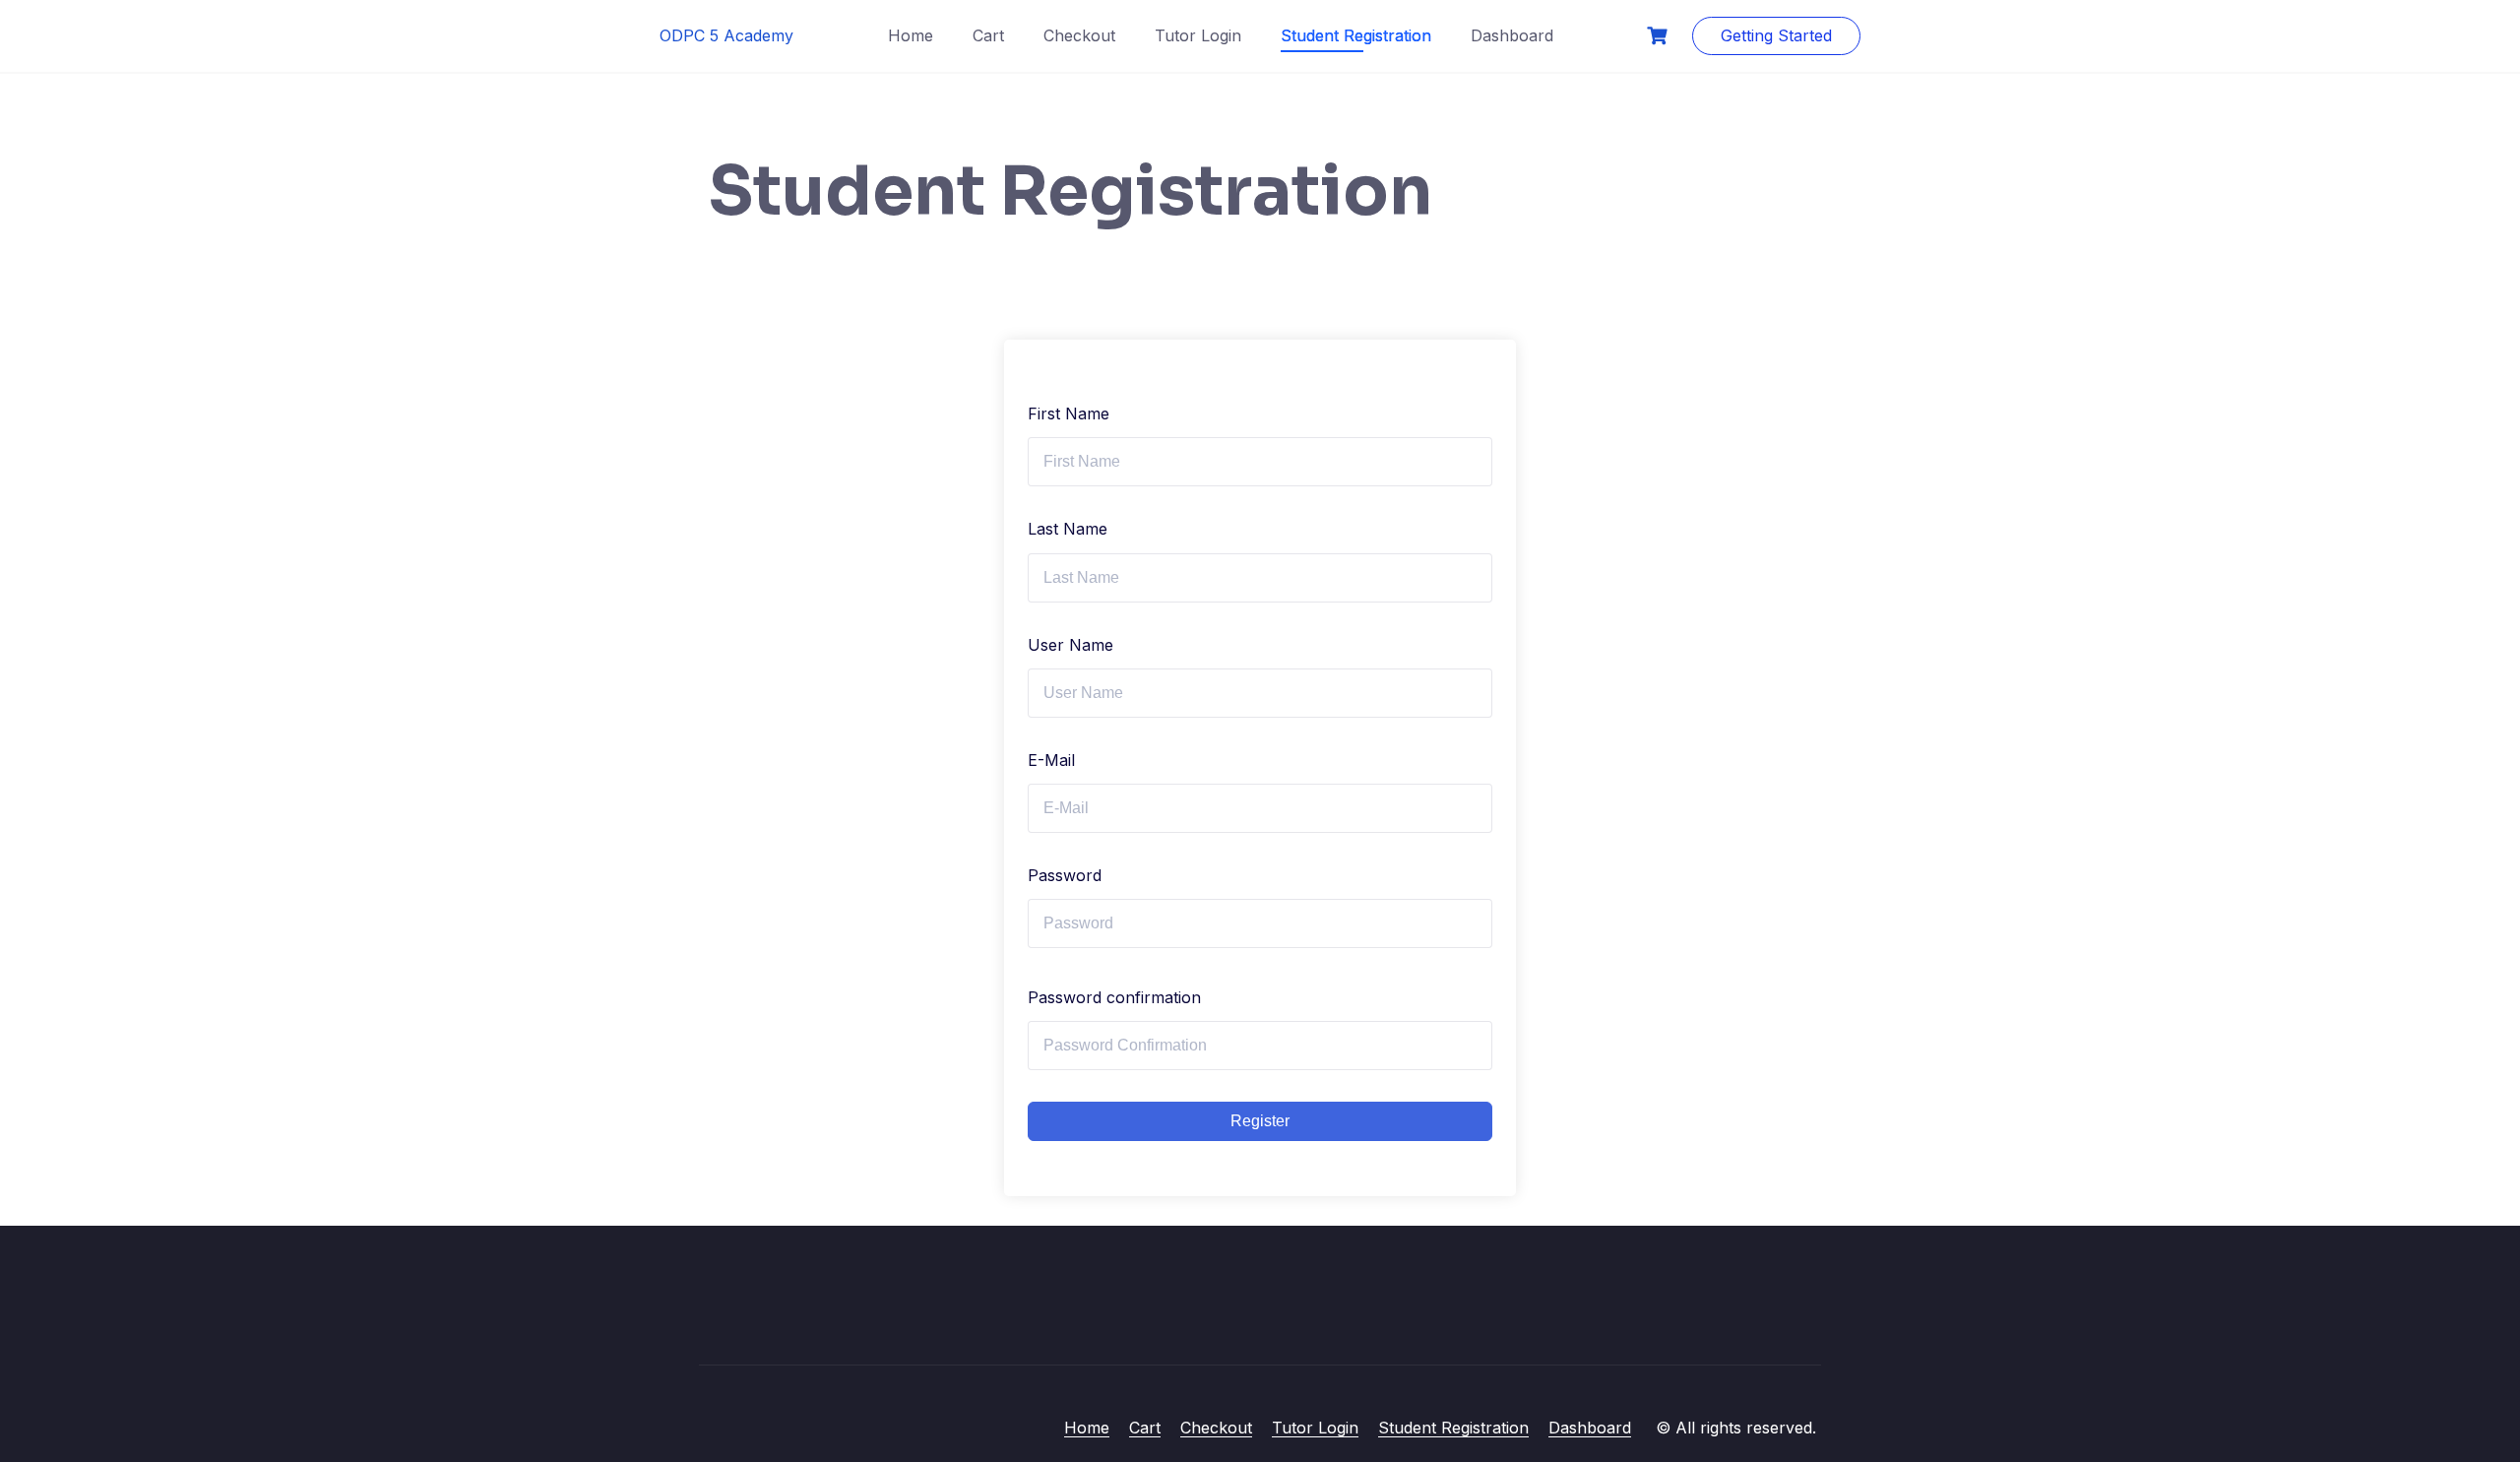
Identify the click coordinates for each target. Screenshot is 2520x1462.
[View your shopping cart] (1660, 36)
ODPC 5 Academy (726, 35)
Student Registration (1356, 35)
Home (911, 35)
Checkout (1079, 35)
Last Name (1068, 529)
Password (1065, 875)
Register (1260, 1121)
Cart (988, 35)
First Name (1069, 413)
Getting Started (1776, 35)
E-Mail (1051, 760)
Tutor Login (1198, 35)
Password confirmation (1114, 997)
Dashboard (1512, 35)
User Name (1071, 645)
